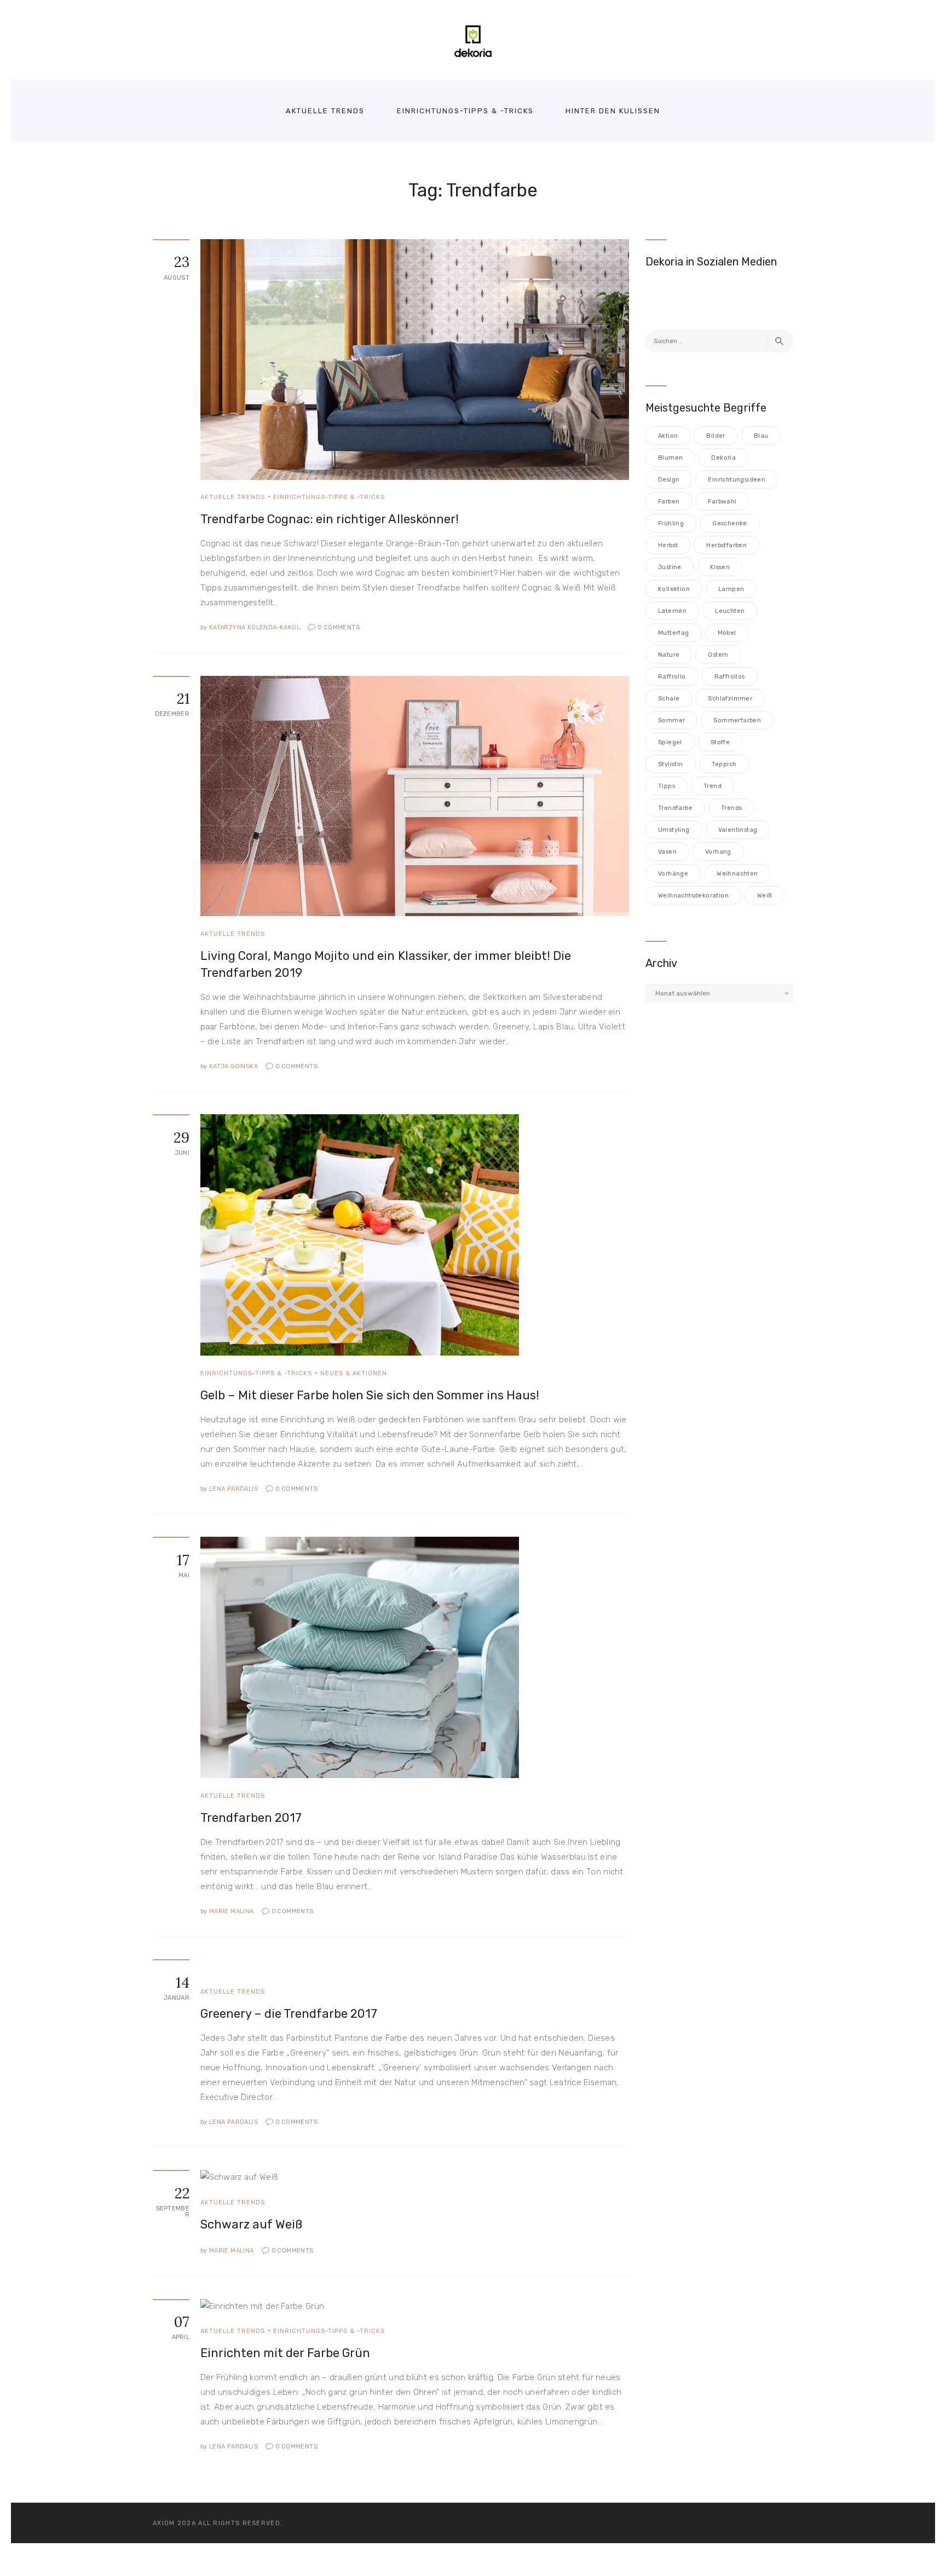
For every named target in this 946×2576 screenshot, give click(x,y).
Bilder (716, 436)
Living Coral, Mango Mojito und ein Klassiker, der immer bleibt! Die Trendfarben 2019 (386, 964)
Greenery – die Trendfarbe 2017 (289, 2014)
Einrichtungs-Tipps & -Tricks (329, 497)
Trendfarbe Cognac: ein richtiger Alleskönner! (330, 519)
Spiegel (670, 742)
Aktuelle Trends (233, 497)
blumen (670, 458)
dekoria (723, 458)
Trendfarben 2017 (251, 1818)
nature (669, 655)
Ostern (718, 655)
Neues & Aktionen (354, 1373)
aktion (668, 436)
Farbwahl (722, 502)
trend (713, 786)
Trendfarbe (675, 808)
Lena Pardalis (230, 1489)
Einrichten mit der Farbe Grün (285, 2353)
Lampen (731, 589)
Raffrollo (672, 677)
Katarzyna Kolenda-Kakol (251, 627)
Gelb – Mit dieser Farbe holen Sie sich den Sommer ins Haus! (370, 1395)
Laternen (672, 611)
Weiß (765, 896)
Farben (669, 502)
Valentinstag (738, 830)
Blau (761, 436)
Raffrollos (730, 677)
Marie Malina (228, 1911)
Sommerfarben (737, 720)
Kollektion (674, 589)
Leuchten (730, 611)
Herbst (668, 545)
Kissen (720, 567)
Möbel (727, 633)
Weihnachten (737, 874)
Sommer (671, 720)
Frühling (671, 523)
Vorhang (718, 852)
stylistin (671, 764)
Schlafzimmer (730, 699)
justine (670, 567)
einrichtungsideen (737, 480)
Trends (731, 808)
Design (669, 480)
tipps (667, 786)
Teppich (724, 764)
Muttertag (674, 633)
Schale (669, 699)
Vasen (667, 852)
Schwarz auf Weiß (251, 2224)
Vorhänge (673, 874)
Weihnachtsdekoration (693, 896)
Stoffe (720, 742)
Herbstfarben (726, 545)
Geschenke (730, 523)
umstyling (674, 830)
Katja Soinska (230, 1066)
